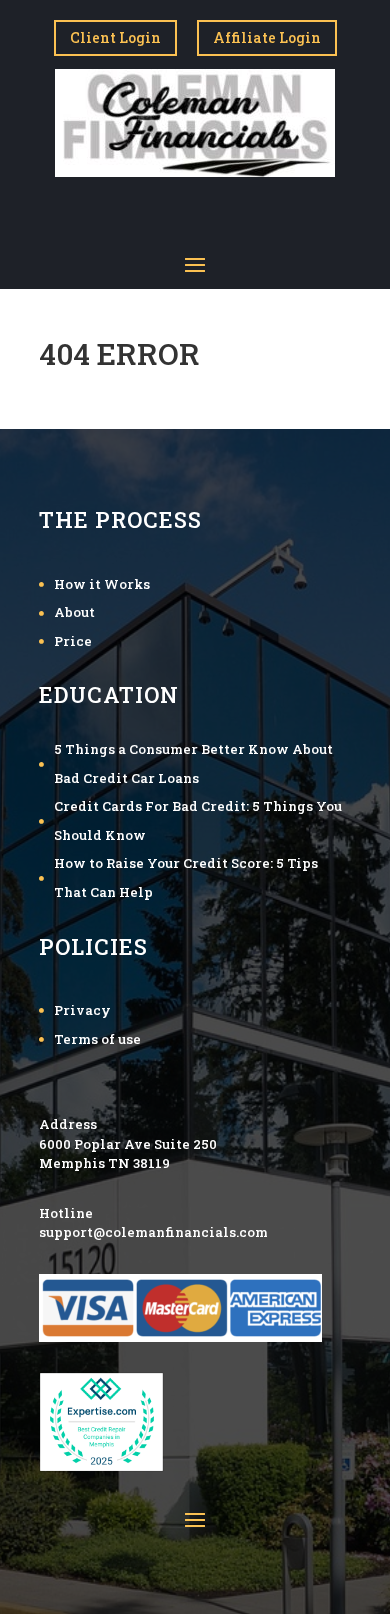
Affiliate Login (267, 37)
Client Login (115, 37)
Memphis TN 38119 (104, 1163)
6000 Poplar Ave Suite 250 (128, 1144)
